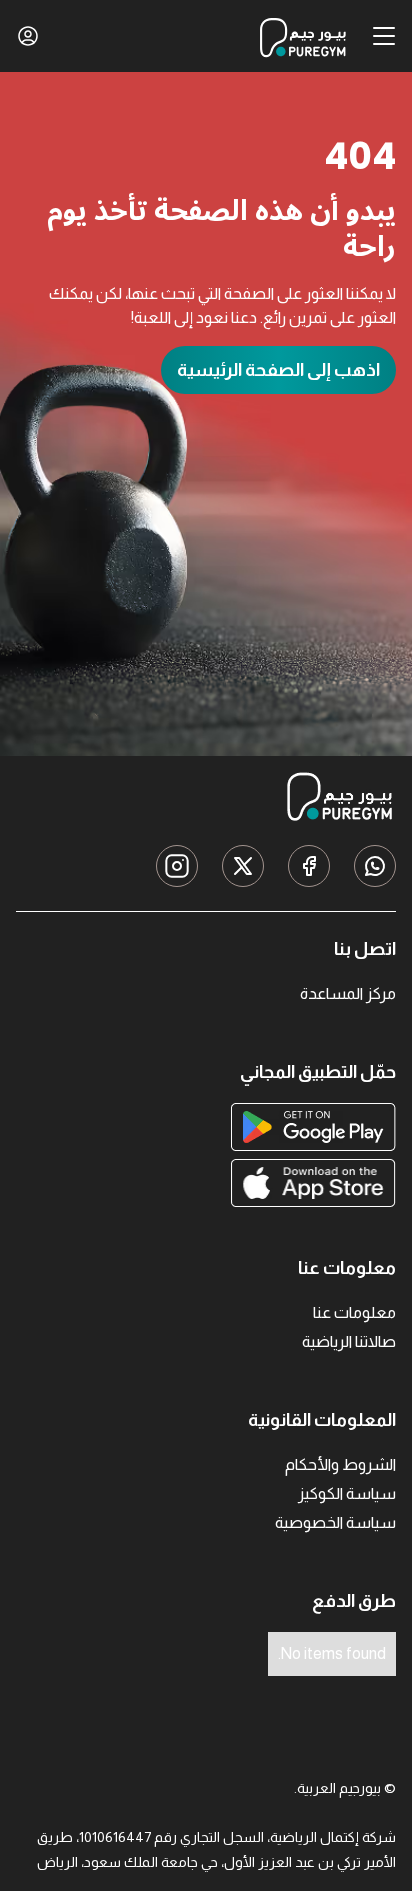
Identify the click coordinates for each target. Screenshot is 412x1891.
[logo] (298, 36)
